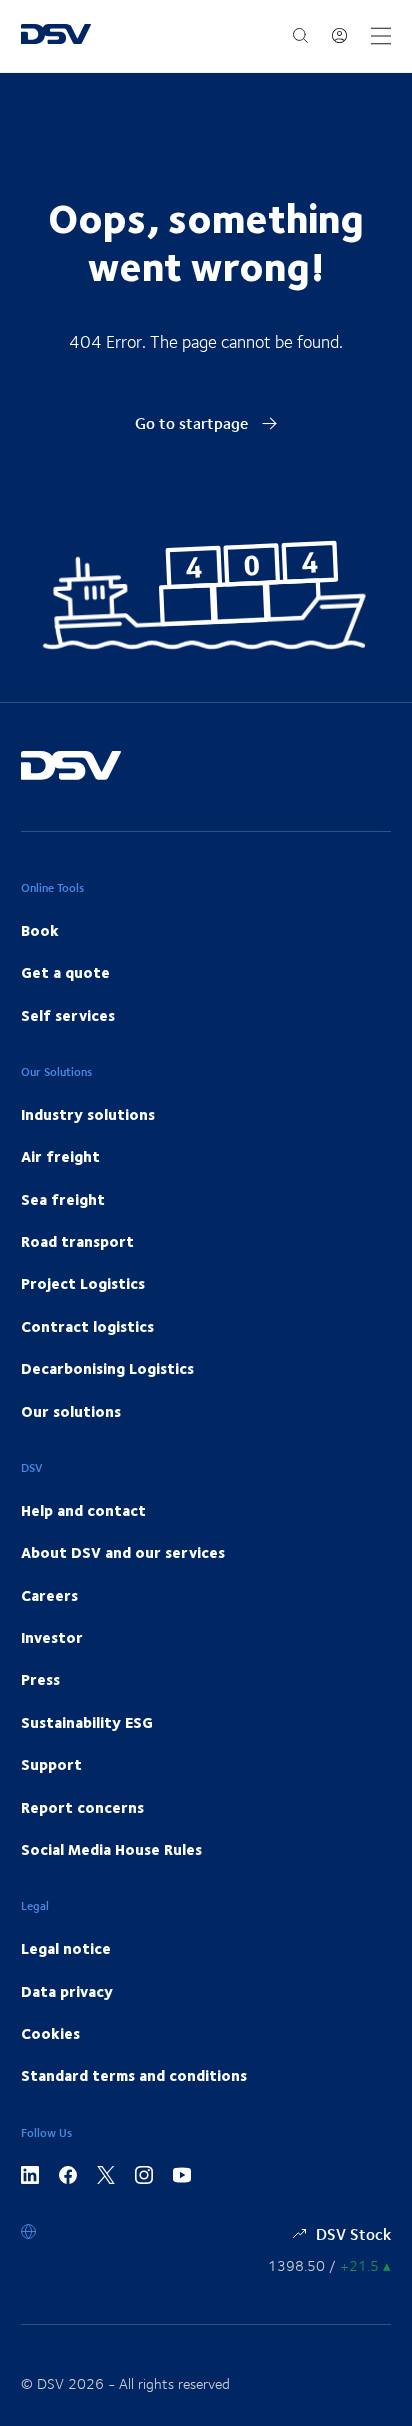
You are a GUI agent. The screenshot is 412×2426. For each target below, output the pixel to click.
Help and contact (83, 1510)
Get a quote (65, 972)
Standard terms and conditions (134, 2075)
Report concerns (82, 1807)
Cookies (50, 2033)
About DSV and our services (123, 1552)
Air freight (60, 1156)
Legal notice (66, 1948)
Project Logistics (83, 1283)
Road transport (77, 1241)
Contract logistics (87, 1326)
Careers (49, 1595)
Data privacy (67, 1991)
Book (40, 930)
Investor (52, 1637)
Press (40, 1679)
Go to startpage (193, 422)
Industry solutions (88, 1114)
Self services (68, 1015)
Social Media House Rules (111, 1849)
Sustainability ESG (87, 1722)
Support (51, 1764)
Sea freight (63, 1199)
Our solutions (71, 1411)
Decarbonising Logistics (107, 1368)
